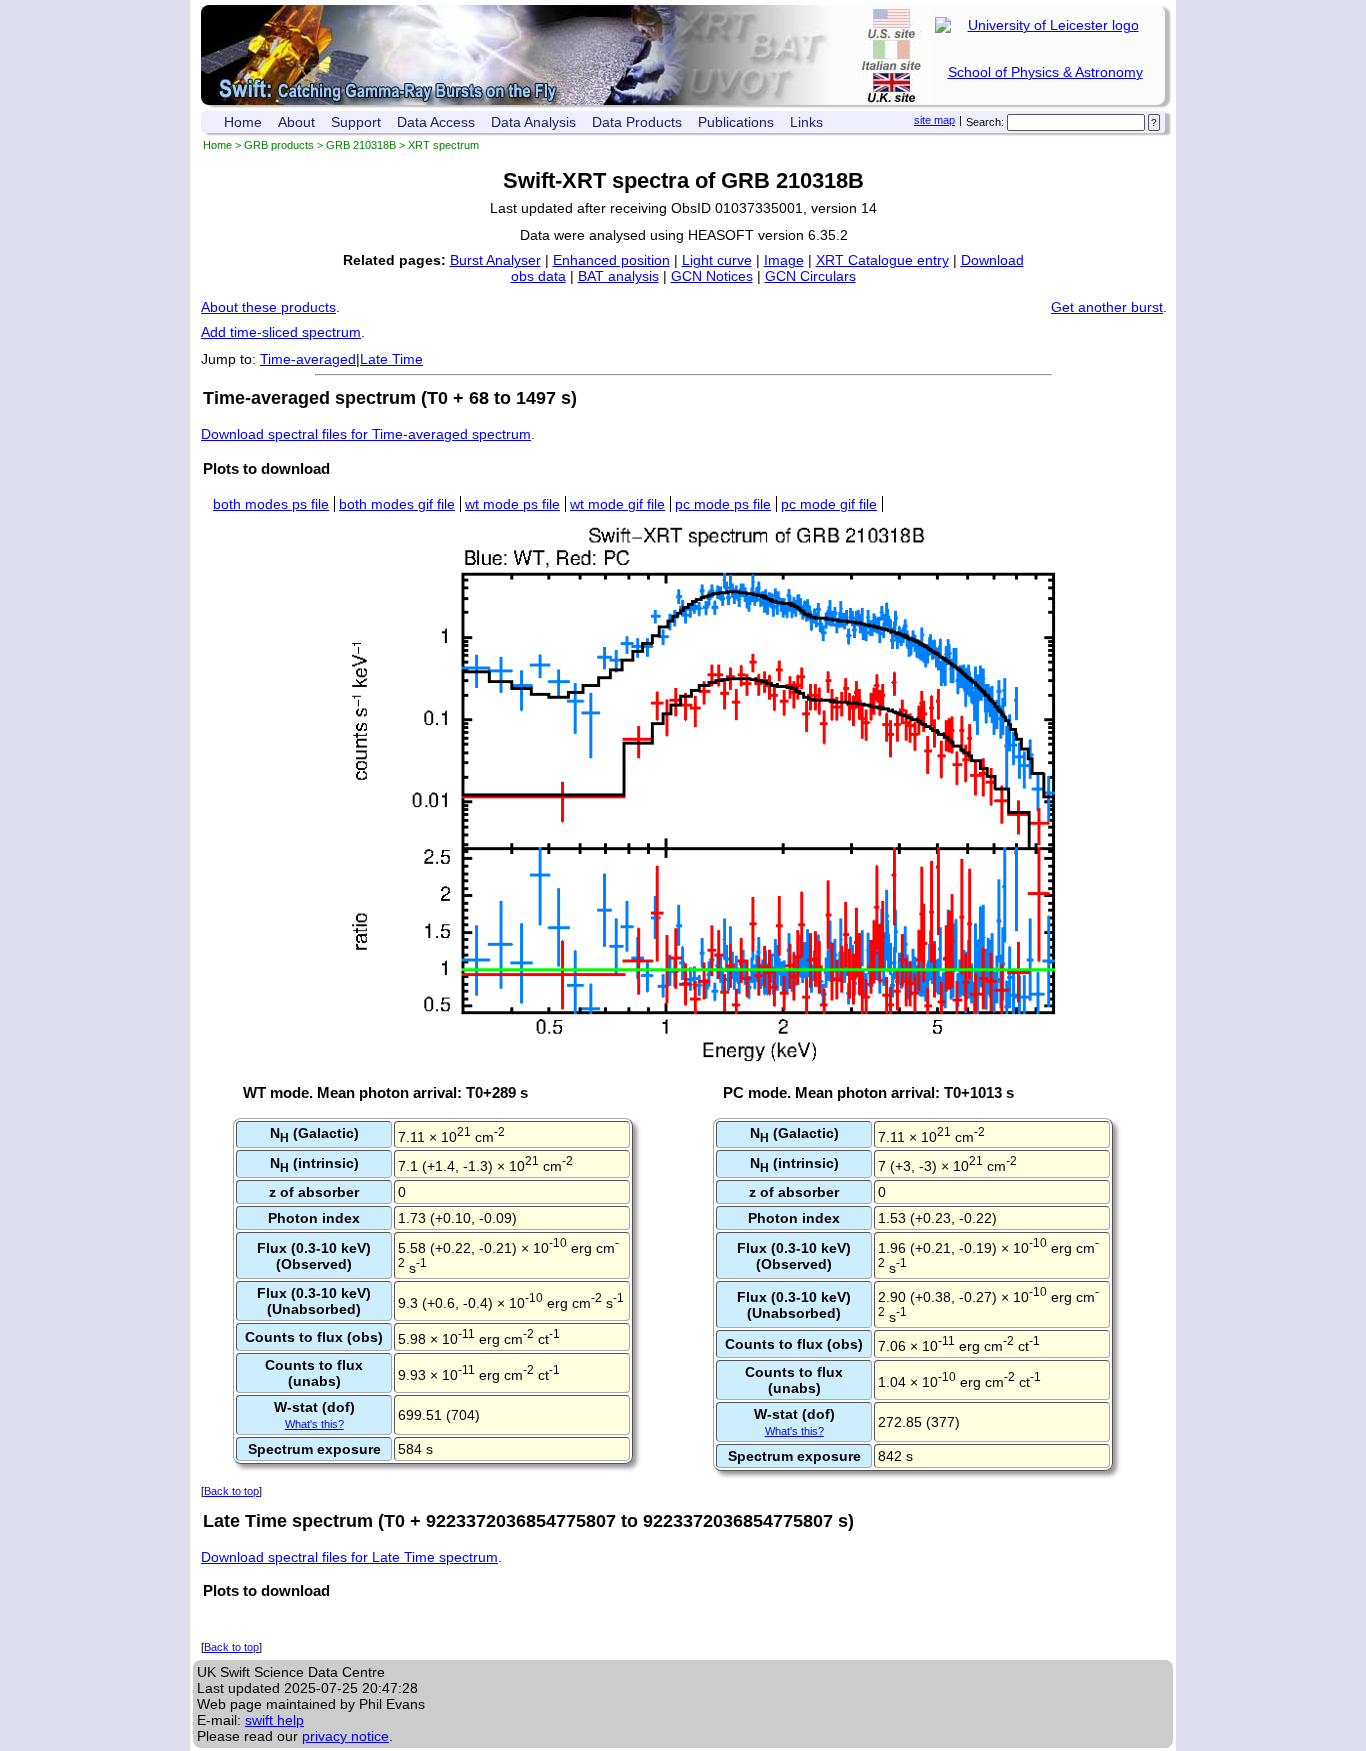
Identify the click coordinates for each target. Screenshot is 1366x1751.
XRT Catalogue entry (882, 260)
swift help (274, 1720)
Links (806, 122)
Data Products (637, 122)
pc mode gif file (829, 504)
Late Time (391, 359)
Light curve (717, 260)
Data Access (436, 122)
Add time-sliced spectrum (281, 332)
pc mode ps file (723, 504)
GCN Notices (712, 276)
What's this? (314, 1424)
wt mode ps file (512, 504)
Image (784, 260)
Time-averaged (308, 359)
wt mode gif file (617, 504)
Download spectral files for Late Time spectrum (349, 1557)
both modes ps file (271, 504)
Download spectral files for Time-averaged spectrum (366, 434)
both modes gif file (397, 504)
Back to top (231, 1491)
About (296, 122)
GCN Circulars (810, 276)
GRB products (279, 145)
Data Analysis (533, 122)
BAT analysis (618, 276)
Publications (736, 122)
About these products (268, 307)
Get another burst (1107, 307)
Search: (985, 122)
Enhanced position (611, 260)
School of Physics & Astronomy (1045, 72)
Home (243, 122)
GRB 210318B (361, 145)
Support (356, 122)
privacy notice (345, 1736)
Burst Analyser (495, 260)
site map (934, 120)
